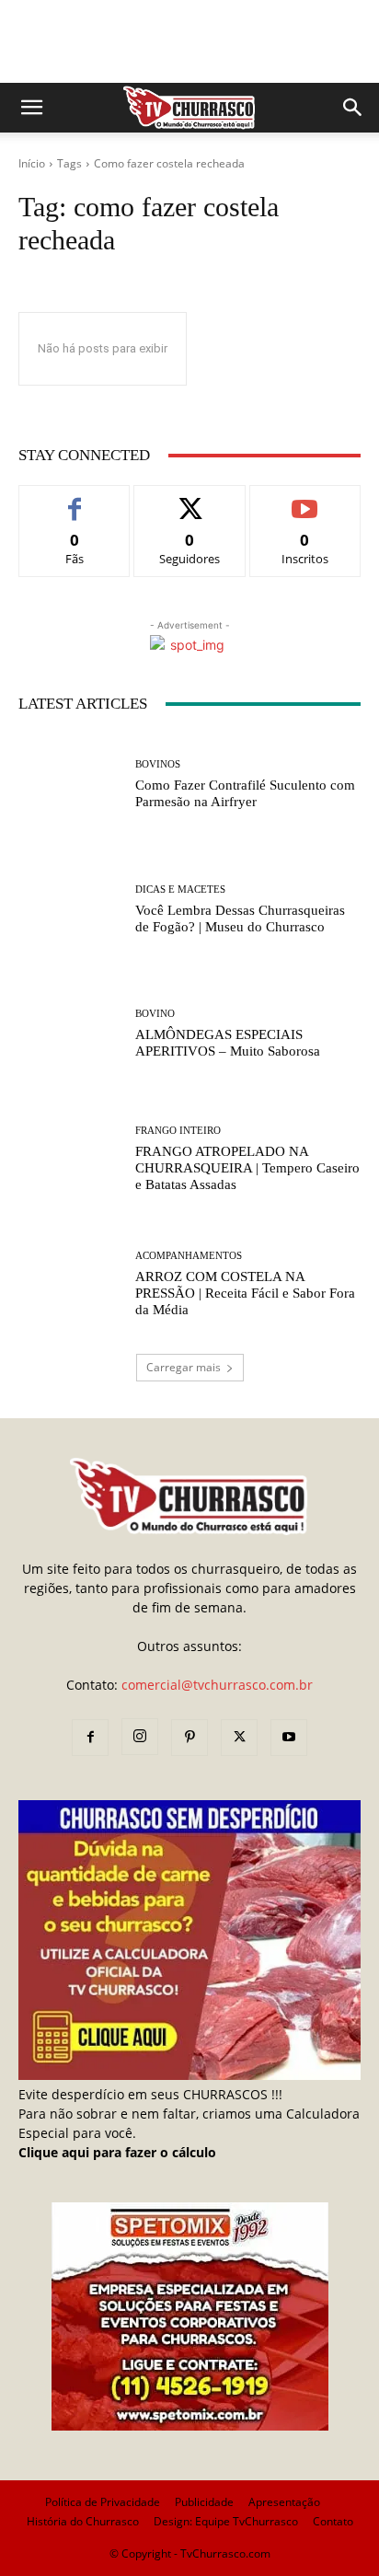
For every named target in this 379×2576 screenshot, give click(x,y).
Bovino (155, 1014)
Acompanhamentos (189, 1256)
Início (32, 163)
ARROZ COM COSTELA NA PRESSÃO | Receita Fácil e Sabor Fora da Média (245, 1293)
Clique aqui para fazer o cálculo (117, 2152)
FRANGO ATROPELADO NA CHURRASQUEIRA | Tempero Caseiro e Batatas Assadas (247, 1168)
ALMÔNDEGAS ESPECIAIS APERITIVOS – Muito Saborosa (228, 1043)
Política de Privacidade (103, 2502)
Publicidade (204, 2502)
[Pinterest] (189, 1738)
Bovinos (158, 764)
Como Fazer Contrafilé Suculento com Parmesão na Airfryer (245, 793)
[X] (239, 1738)
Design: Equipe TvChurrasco (226, 2521)
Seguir (190, 499)
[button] (31, 108)
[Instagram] (140, 1737)
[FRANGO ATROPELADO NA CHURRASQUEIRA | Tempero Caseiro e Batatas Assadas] (70, 1160)
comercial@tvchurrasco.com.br (217, 1685)
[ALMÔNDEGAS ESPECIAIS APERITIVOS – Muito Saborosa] (70, 1034)
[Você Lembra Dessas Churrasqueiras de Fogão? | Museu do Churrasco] (70, 910)
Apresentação (284, 2502)
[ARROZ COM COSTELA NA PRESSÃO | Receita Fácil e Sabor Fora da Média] (70, 1284)
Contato (333, 2521)
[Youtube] (289, 1738)
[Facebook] (90, 1738)
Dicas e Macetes (180, 889)
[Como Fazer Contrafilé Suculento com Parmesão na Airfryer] (70, 785)
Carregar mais (184, 1367)
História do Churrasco (83, 2521)
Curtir (75, 499)
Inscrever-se (305, 499)
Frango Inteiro (178, 1131)
